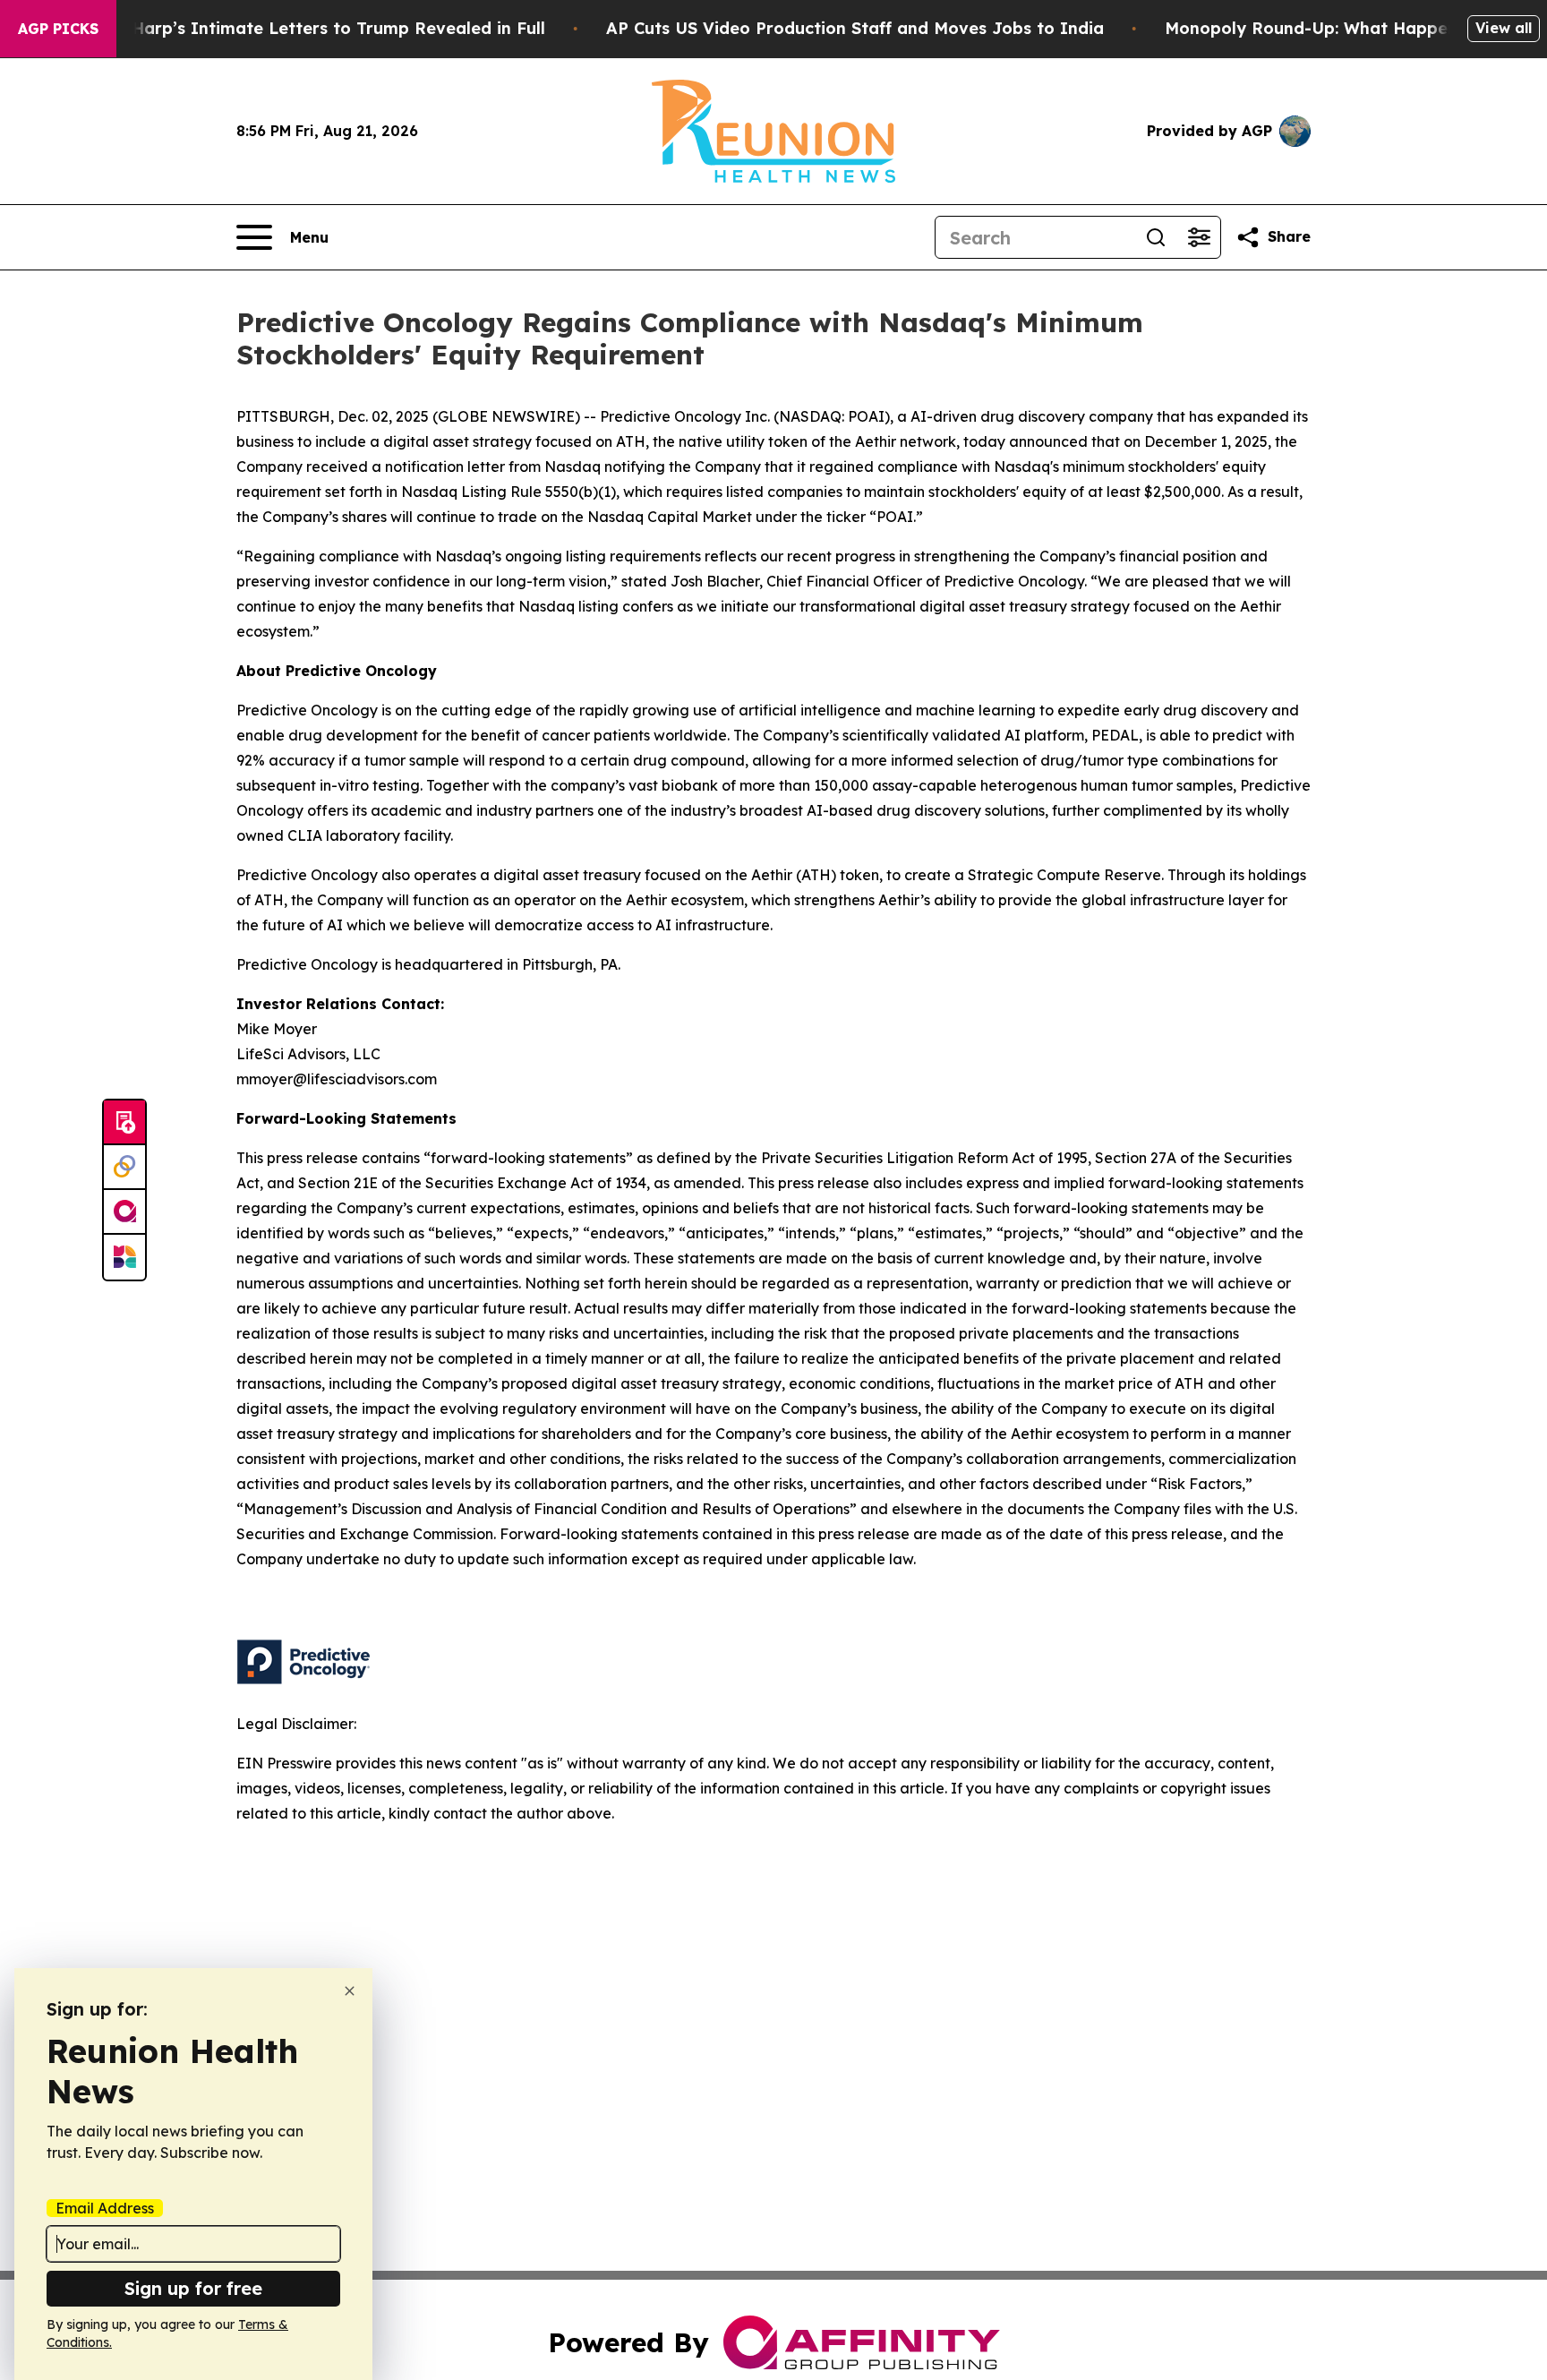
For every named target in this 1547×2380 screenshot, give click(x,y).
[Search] (1156, 237)
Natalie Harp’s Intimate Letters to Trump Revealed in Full (305, 28)
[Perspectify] (124, 1168)
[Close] (350, 1991)
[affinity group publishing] (124, 1212)
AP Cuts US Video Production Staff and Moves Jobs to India (855, 28)
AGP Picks (58, 29)
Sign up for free (193, 2288)
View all (1504, 28)
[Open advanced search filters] (1199, 237)
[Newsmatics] (124, 1257)
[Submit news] (124, 1123)
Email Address (105, 2208)
